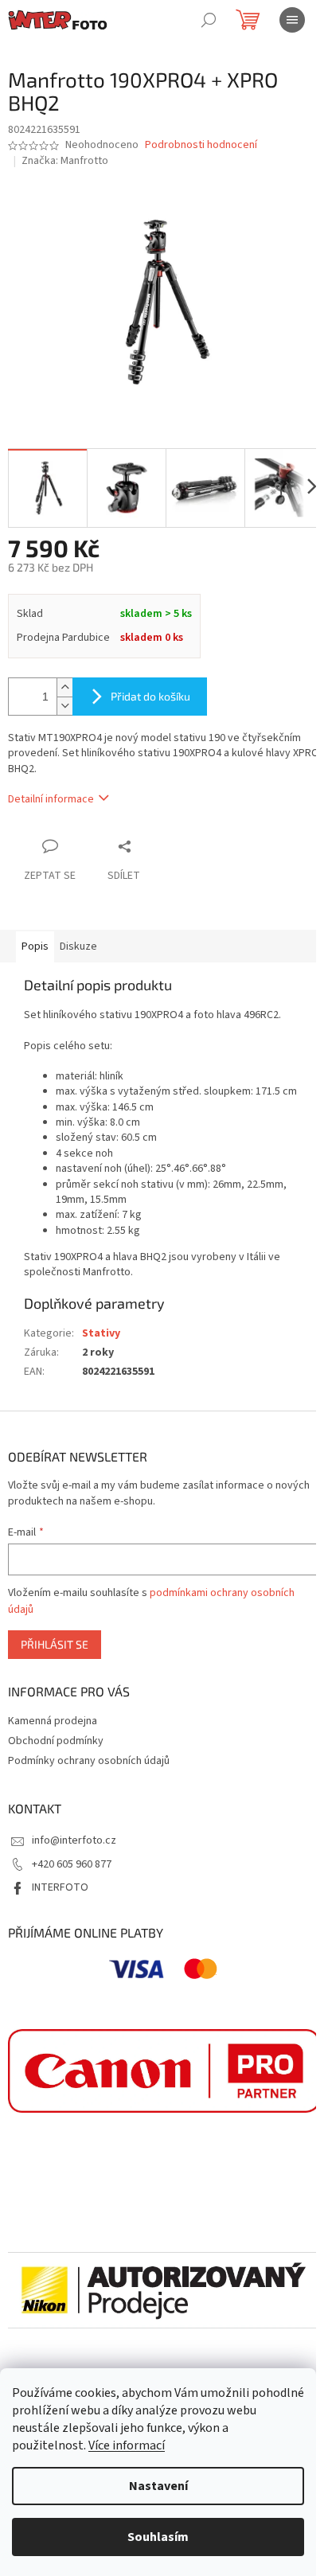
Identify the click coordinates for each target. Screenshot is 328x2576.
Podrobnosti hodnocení (201, 145)
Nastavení (158, 2486)
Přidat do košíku (150, 696)
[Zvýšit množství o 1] (64, 687)
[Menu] (292, 20)
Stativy (101, 1333)
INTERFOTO (60, 1887)
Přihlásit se (55, 1644)
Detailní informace (51, 799)
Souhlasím (158, 2537)
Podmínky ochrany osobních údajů (89, 1761)
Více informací (127, 2445)
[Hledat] (209, 20)
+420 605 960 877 (72, 1864)
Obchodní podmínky (56, 1741)
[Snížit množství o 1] (64, 706)
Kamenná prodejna (53, 1721)
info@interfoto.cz (74, 1840)
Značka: (65, 161)
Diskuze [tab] (78, 946)
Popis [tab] (35, 946)
